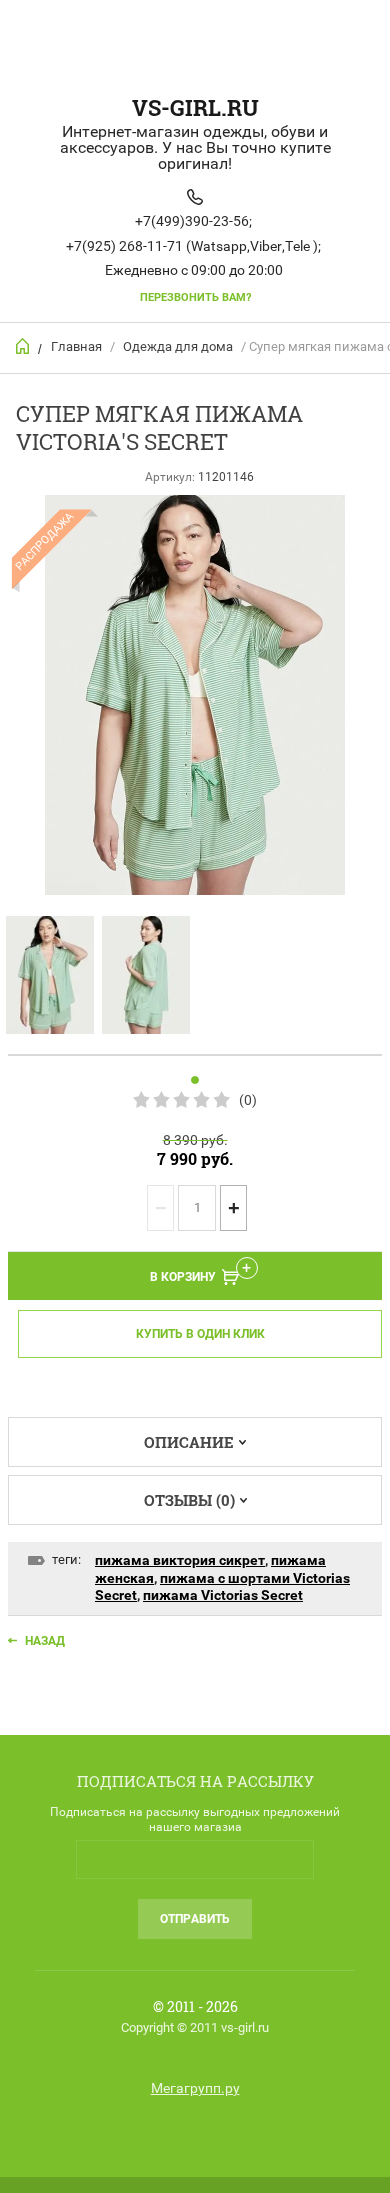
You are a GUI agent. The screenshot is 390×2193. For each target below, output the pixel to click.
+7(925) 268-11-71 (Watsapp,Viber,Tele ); (193, 246)
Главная (76, 346)
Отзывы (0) (189, 1500)
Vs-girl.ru (195, 107)
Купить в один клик (200, 1334)
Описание (189, 1442)
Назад (45, 1641)
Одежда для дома (178, 346)
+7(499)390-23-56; (193, 221)
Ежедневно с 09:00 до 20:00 (194, 270)
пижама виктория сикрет (180, 1560)
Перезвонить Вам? (195, 297)
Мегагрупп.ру (195, 2088)
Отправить (195, 1919)
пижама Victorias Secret (223, 1595)
